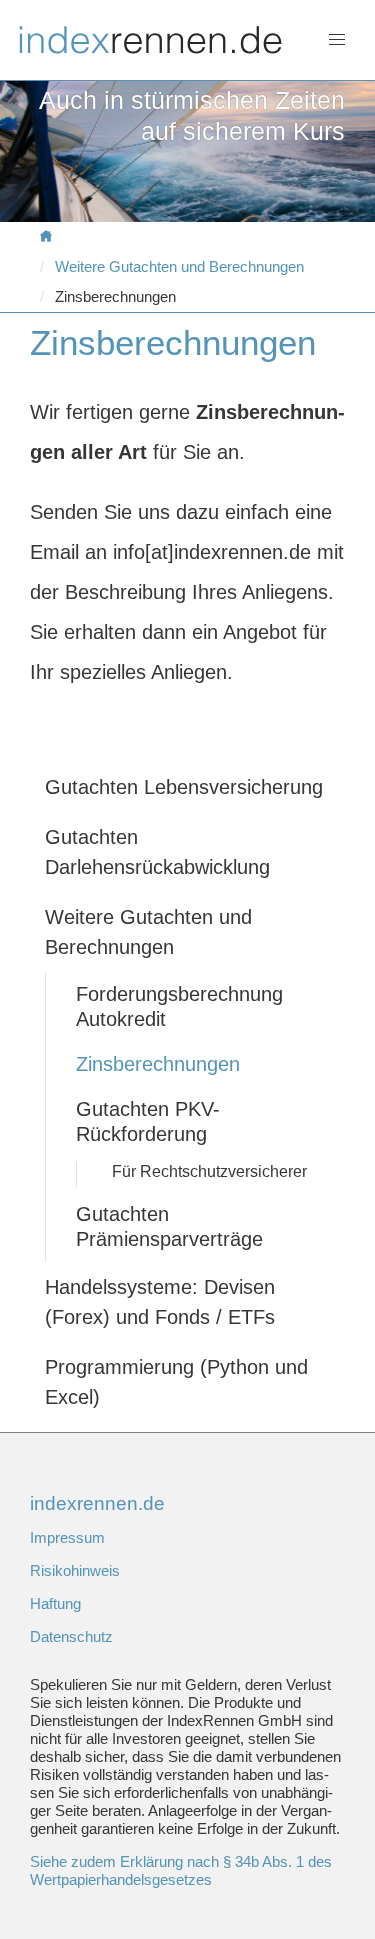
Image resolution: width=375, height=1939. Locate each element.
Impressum (67, 1537)
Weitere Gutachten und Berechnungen (179, 266)
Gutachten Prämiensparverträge (169, 1226)
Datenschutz (71, 1636)
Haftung (55, 1603)
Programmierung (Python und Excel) (176, 1382)
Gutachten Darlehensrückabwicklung (157, 852)
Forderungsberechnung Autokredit (179, 1006)
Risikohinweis (75, 1570)
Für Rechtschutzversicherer (209, 1171)
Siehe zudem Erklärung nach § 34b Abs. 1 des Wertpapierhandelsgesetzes (181, 1870)
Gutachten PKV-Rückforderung (148, 1121)
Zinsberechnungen (158, 1064)
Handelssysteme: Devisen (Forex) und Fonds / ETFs (160, 1302)
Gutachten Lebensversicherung (184, 787)
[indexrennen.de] (51, 237)
